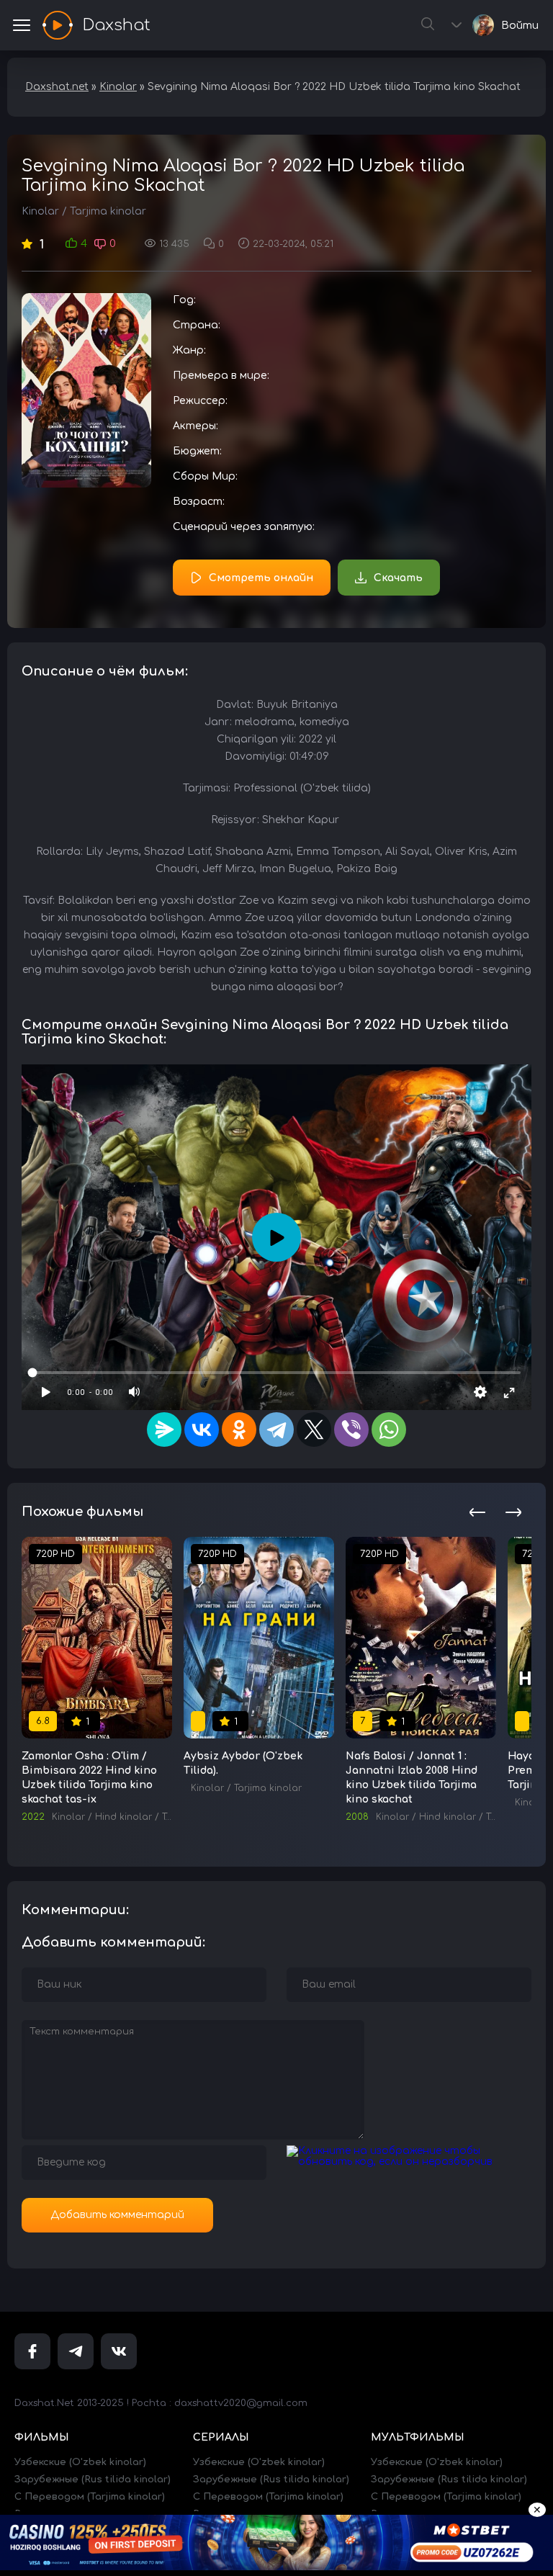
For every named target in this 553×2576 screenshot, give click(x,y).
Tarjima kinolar (108, 211)
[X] (314, 1430)
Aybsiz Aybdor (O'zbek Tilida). (243, 1763)
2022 (33, 1817)
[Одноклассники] (239, 1430)
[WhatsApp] (389, 1430)
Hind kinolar (123, 1817)
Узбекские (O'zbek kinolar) (80, 2462)
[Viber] (351, 1430)
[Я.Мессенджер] (164, 1430)
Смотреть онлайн (261, 578)
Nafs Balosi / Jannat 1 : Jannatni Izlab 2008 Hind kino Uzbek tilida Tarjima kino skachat (412, 1778)
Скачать (398, 578)
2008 (357, 1817)
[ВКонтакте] (202, 1430)
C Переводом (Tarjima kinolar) (90, 2497)
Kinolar (40, 211)
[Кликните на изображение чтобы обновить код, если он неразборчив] (409, 2162)
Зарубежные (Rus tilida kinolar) (93, 2479)
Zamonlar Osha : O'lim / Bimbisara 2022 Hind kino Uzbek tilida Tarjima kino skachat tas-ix (89, 1778)
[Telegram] (276, 1430)
